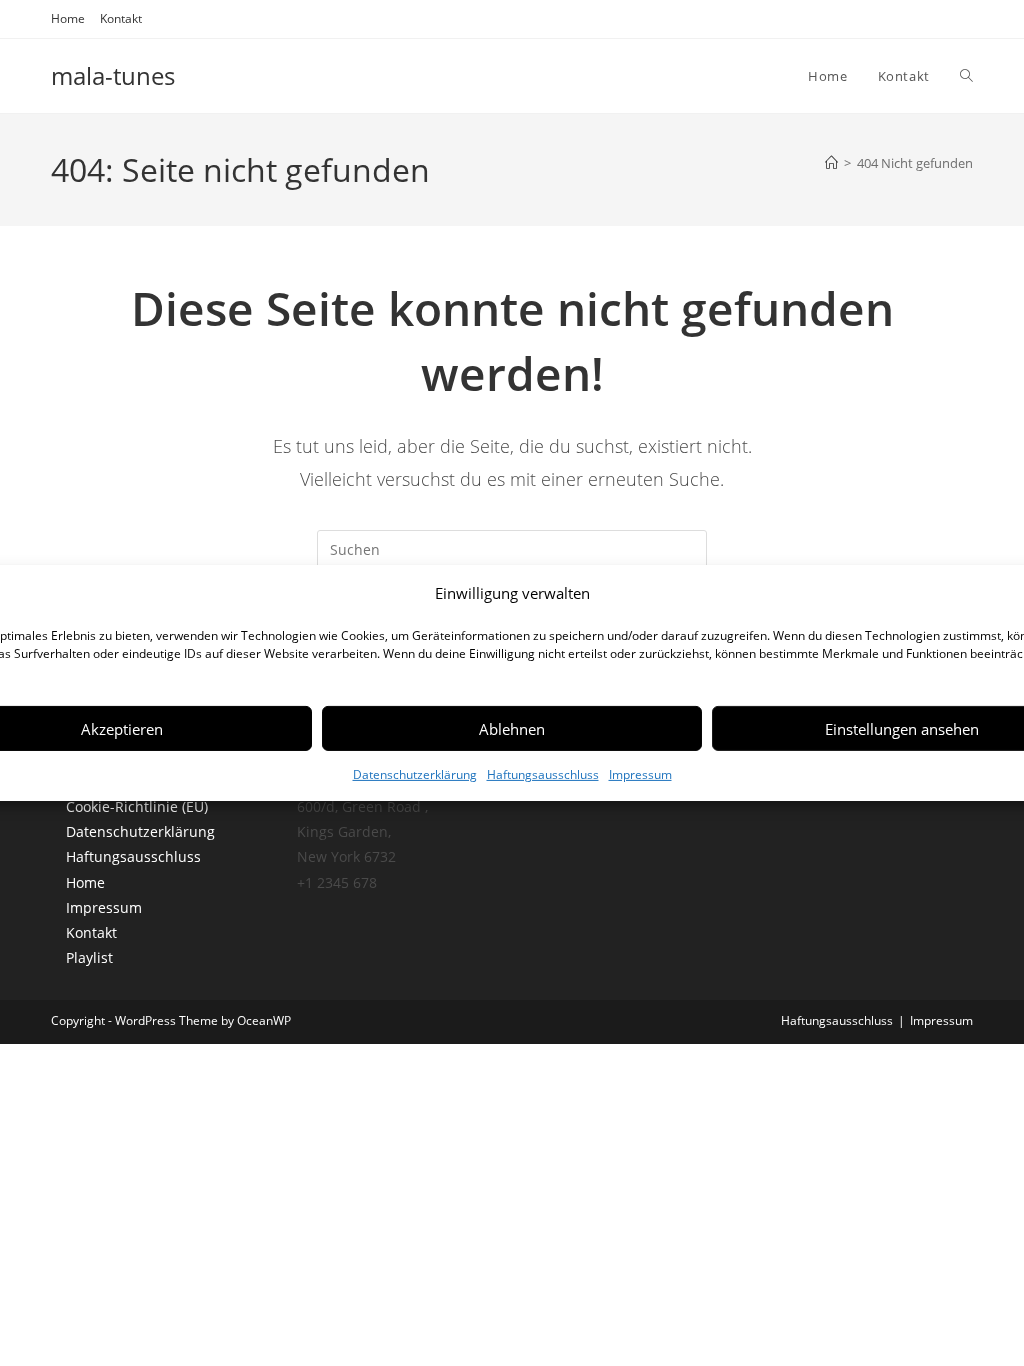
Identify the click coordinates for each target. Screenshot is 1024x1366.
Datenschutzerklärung (415, 774)
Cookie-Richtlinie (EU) (137, 806)
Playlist (89, 957)
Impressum (640, 774)
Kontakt (121, 18)
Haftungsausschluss (543, 774)
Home (68, 18)
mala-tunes (113, 75)
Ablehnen (512, 728)
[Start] (831, 163)
